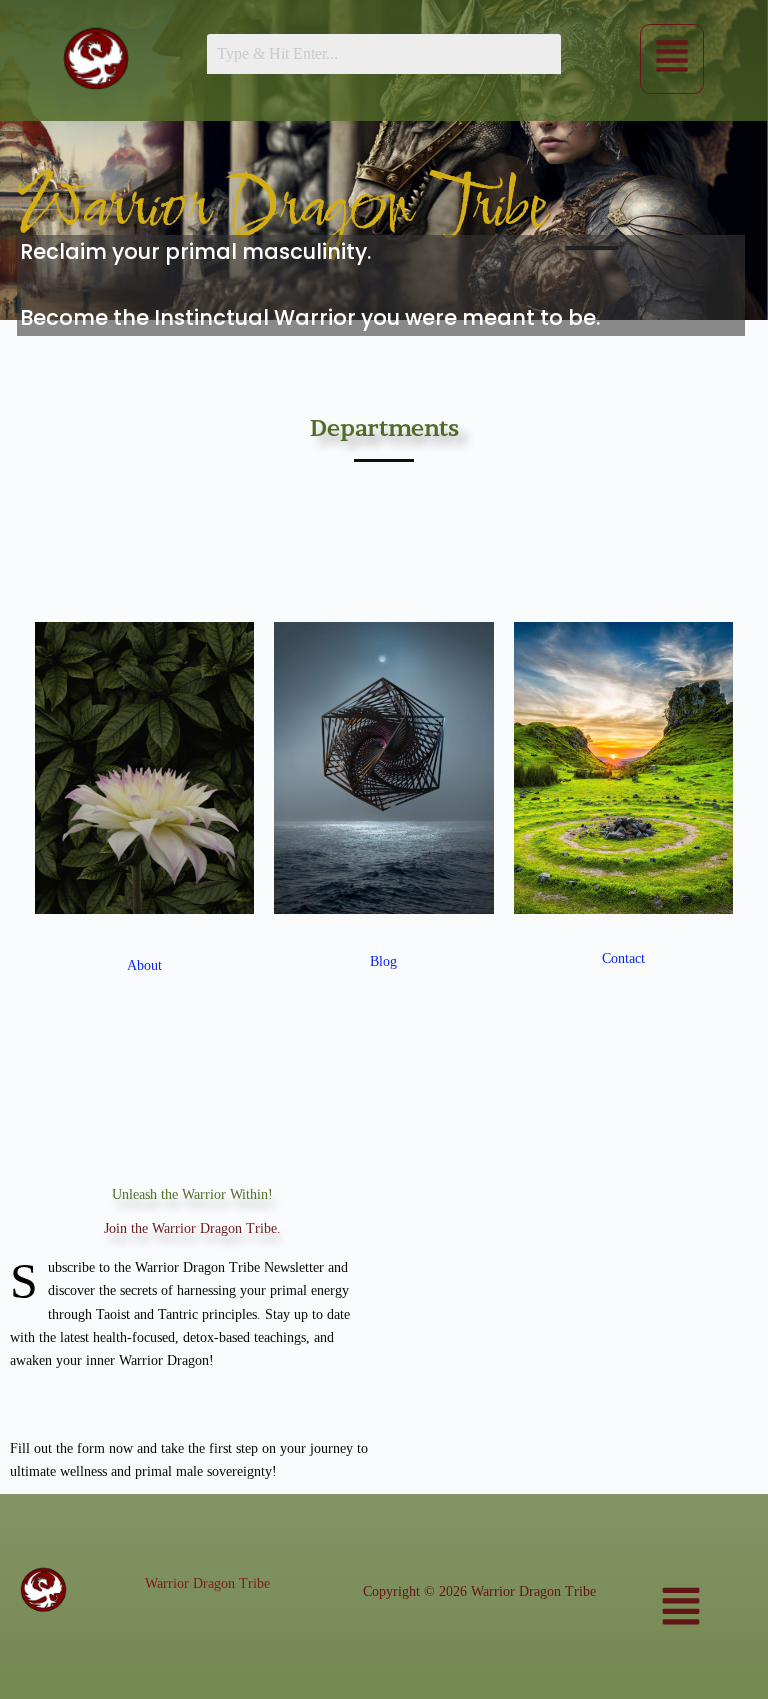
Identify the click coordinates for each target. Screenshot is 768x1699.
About (144, 965)
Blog (383, 961)
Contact (623, 958)
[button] (671, 58)
